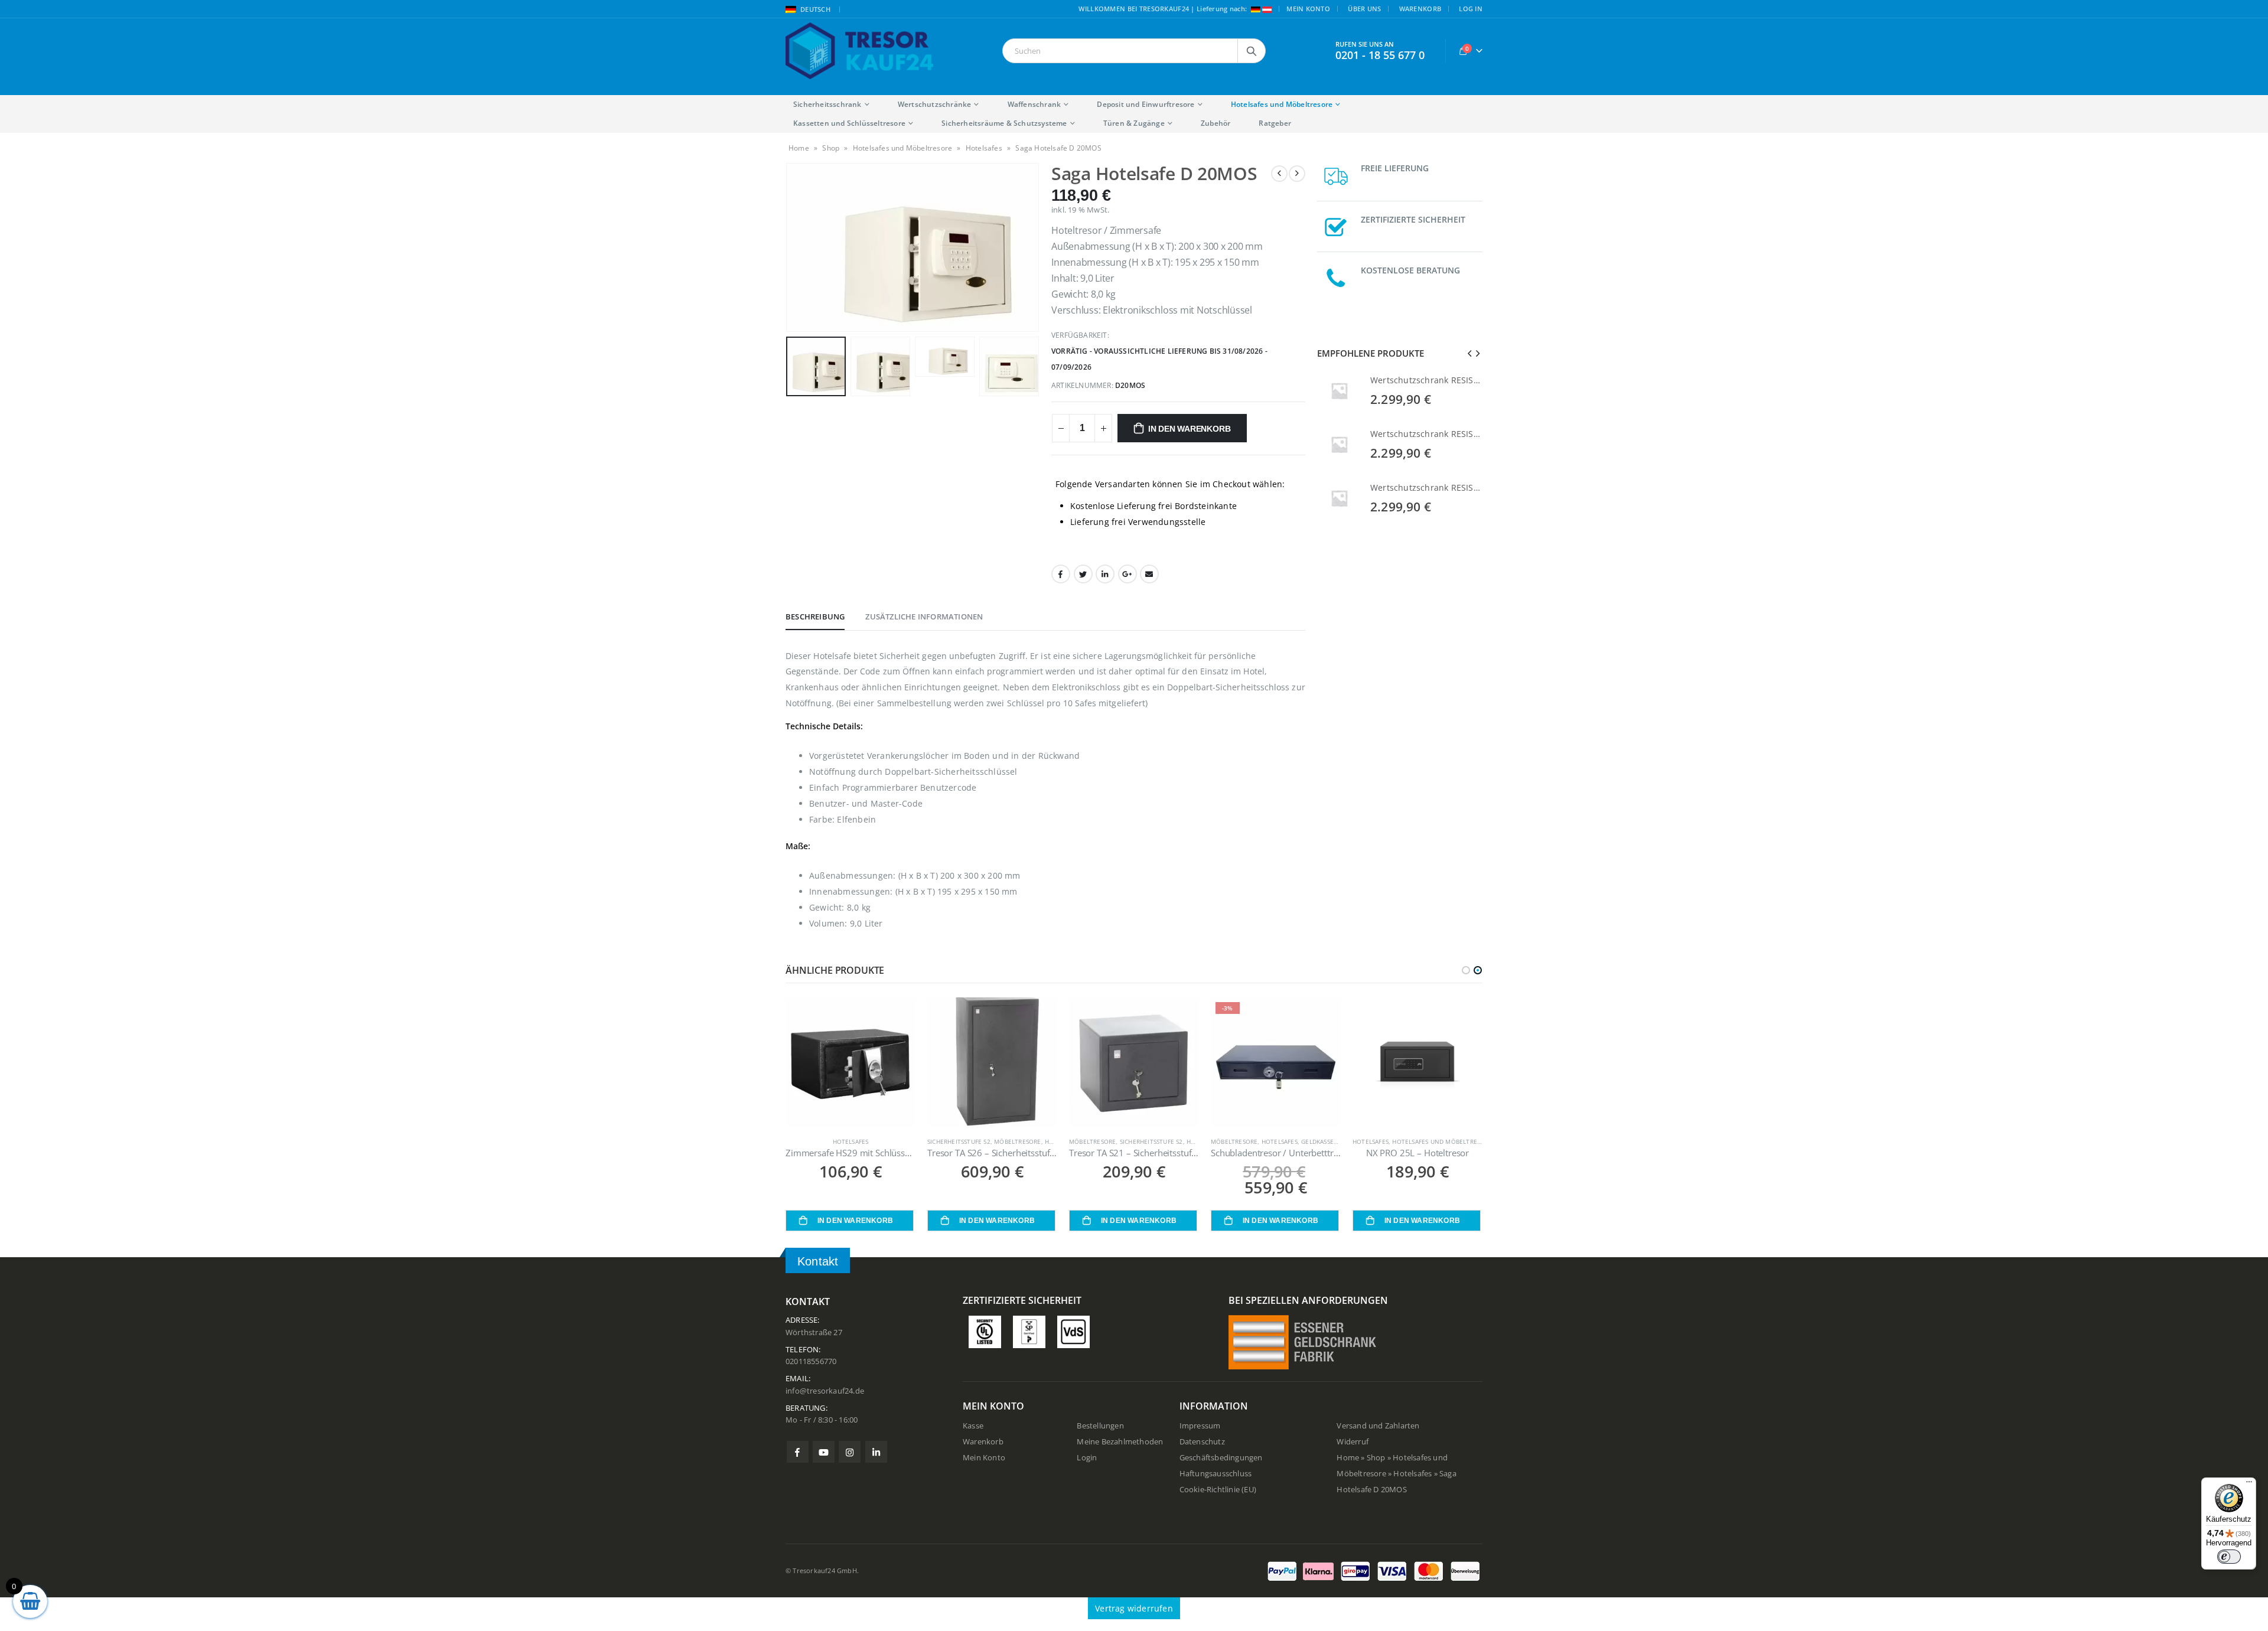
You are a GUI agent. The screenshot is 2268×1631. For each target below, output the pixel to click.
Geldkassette (1323, 1141)
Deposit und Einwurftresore (1146, 104)
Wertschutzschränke (935, 104)
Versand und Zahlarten (1378, 1426)
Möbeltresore (1017, 1141)
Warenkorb (1420, 9)
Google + (1128, 574)
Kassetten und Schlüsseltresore (849, 123)
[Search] (1252, 51)
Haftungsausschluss (1216, 1474)
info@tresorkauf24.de (825, 1391)
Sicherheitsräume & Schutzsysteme (1004, 123)
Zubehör (1216, 123)
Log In (1471, 9)
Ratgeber (1275, 123)
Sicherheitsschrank (827, 104)
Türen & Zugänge (1134, 123)
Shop (831, 148)
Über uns (1364, 9)
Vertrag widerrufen (1134, 1608)
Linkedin (876, 1452)
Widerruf (1353, 1442)
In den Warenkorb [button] (855, 1221)
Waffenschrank (1034, 104)
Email (1149, 574)
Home (799, 148)
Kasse (973, 1426)
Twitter (1083, 574)
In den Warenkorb (1190, 429)
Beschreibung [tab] (815, 616)
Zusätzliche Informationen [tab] (924, 616)
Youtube (824, 1452)
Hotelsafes (984, 148)
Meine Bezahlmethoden (1120, 1442)
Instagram (850, 1452)
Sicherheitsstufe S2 (959, 1141)
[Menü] (2249, 1485)
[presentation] (788, 247)
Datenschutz (1202, 1442)
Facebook (1061, 574)
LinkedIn (1105, 574)
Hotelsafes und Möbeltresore (1282, 104)
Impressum (1200, 1426)
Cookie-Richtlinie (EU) (1218, 1490)
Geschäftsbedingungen (1221, 1458)
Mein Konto (1308, 9)
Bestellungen (1100, 1426)
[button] (1466, 970)
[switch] (2229, 1557)
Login (1087, 1458)
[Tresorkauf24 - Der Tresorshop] (859, 51)
